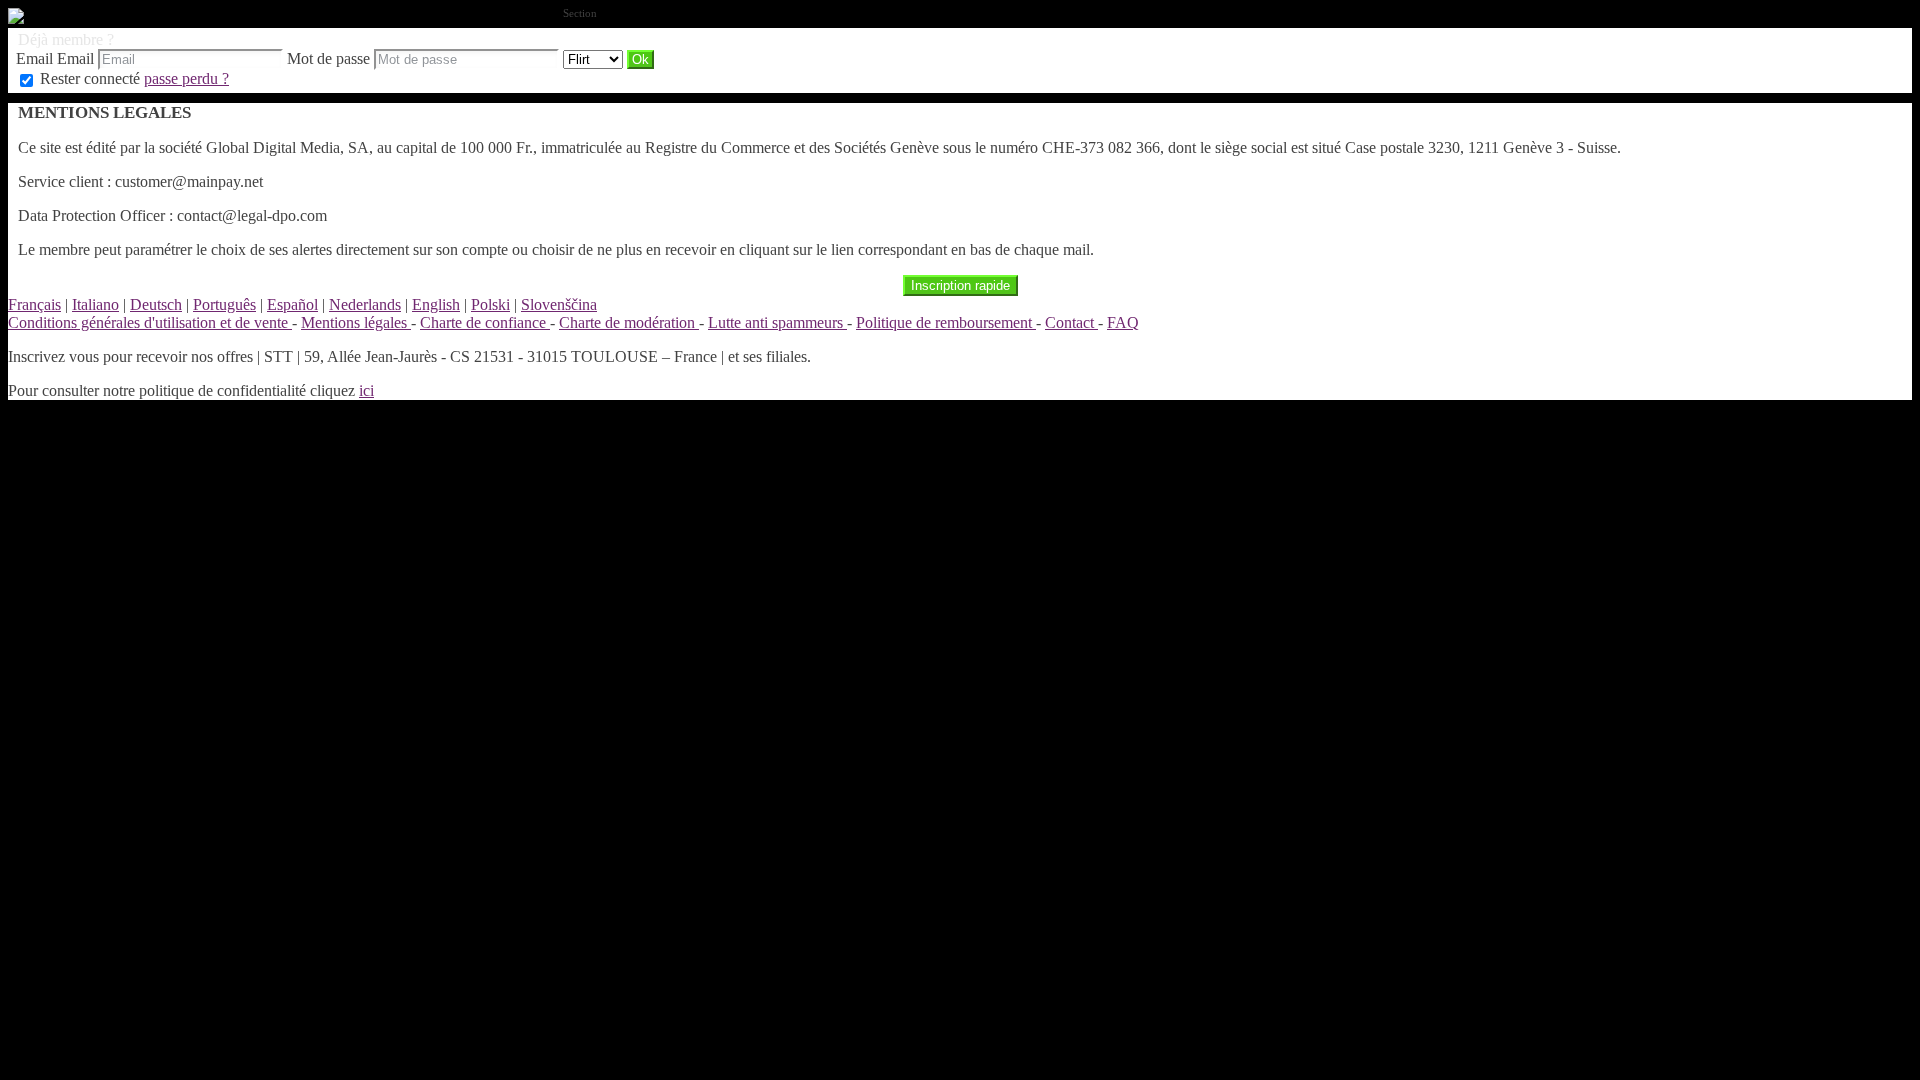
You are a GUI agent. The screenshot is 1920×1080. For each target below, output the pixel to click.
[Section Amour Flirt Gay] (595, 58)
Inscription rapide (960, 285)
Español (292, 304)
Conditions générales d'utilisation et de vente (150, 322)
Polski (490, 304)
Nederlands (365, 304)
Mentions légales (356, 322)
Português (224, 304)
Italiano (95, 304)
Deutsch (156, 304)
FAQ (1123, 322)
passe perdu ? (186, 78)
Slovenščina (559, 304)
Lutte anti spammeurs (777, 322)
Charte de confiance (485, 322)
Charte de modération (629, 322)
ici (366, 390)
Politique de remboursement (946, 322)
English (436, 304)
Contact (1071, 322)
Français (34, 304)
